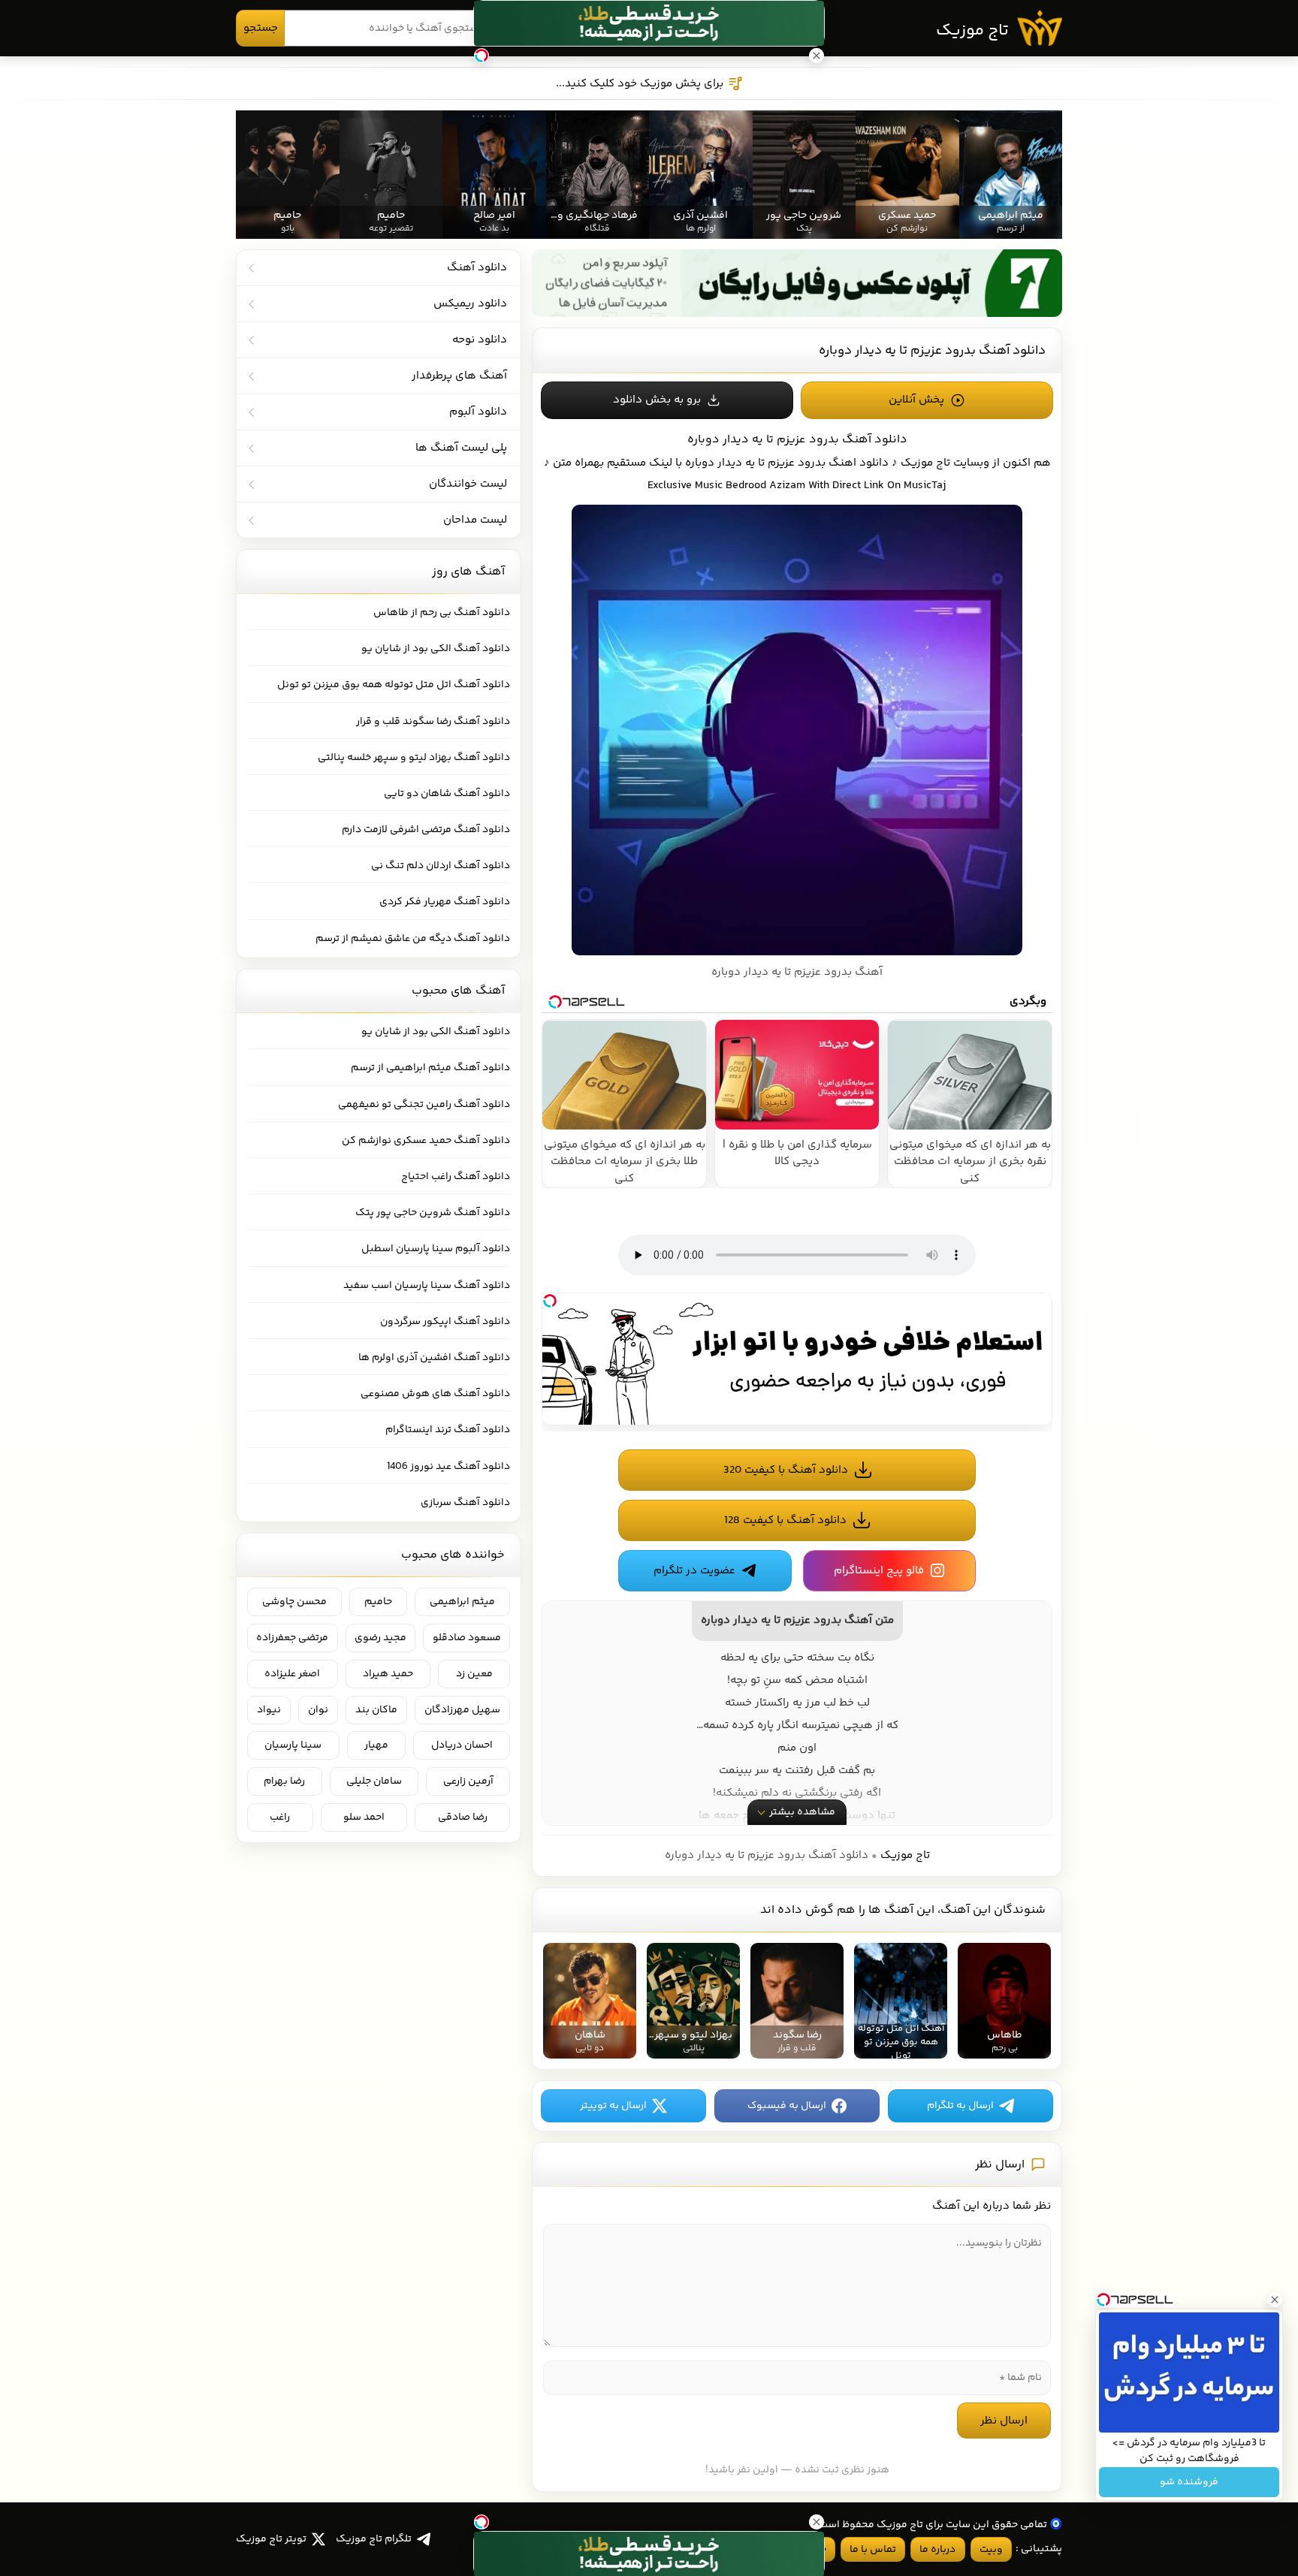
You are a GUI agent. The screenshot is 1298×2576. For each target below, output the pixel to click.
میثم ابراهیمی (462, 1602)
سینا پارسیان (293, 1745)
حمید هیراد (388, 1674)
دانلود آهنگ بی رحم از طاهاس (442, 613)
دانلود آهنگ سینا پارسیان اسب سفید (427, 1286)
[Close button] (1275, 2300)
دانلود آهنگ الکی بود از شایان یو (436, 649)
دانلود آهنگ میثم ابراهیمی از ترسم (430, 1068)
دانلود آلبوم (478, 412)
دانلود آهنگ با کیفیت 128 (785, 1520)
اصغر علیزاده (292, 1674)
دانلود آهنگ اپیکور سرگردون (445, 1322)
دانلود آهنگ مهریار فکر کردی (445, 902)
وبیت (991, 2550)
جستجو (261, 28)
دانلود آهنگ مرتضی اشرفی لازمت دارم (426, 830)
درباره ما (937, 2550)
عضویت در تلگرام (694, 1571)
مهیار (376, 1745)
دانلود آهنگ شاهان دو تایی (447, 794)
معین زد (474, 1674)
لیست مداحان (475, 520)
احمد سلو (364, 1817)
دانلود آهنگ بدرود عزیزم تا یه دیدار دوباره (932, 351)
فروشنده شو (1189, 2482)
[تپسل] (550, 1301)
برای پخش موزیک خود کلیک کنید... (640, 84)
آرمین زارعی (468, 1781)
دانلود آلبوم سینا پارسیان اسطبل (436, 1249)
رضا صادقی (463, 1817)
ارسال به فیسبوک (787, 2106)
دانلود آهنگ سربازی (465, 1503)
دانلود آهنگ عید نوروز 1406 (448, 1467)
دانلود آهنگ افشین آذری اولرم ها (434, 1358)
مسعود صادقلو (467, 1638)
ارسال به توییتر (613, 2106)
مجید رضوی (380, 1638)
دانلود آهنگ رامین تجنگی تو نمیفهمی (424, 1105)
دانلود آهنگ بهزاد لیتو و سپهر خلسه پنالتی (414, 758)
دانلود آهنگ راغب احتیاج (456, 1177)
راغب (280, 1817)
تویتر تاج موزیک (271, 2539)
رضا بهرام (284, 1781)
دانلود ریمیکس (470, 304)
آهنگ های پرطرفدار (459, 376)
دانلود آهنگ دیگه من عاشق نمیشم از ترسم (413, 939)
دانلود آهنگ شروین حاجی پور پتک (433, 1213)
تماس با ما (873, 2550)
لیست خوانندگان (468, 484)
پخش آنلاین (916, 400)
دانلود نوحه (480, 340)
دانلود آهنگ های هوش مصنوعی (435, 1394)
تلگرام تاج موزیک (374, 2539)
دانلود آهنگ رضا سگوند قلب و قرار (433, 722)
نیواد (269, 1710)
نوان (318, 1710)
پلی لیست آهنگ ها (461, 448)
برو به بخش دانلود (657, 400)
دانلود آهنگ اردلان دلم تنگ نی (441, 866)
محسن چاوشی (294, 1602)
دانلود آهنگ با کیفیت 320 (786, 1470)
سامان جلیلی (374, 1781)
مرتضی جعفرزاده (292, 1638)
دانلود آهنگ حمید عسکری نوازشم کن (426, 1141)
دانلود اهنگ (859, 463)
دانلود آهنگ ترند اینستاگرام (448, 1430)
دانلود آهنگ (477, 268)
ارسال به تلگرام (960, 2106)
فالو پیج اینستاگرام (879, 1571)
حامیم (378, 1602)
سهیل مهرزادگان (462, 1710)
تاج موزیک (972, 31)
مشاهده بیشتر (802, 1812)
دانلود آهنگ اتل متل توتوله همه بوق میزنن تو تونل (394, 685)
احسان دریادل (462, 1745)
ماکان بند (376, 1710)
